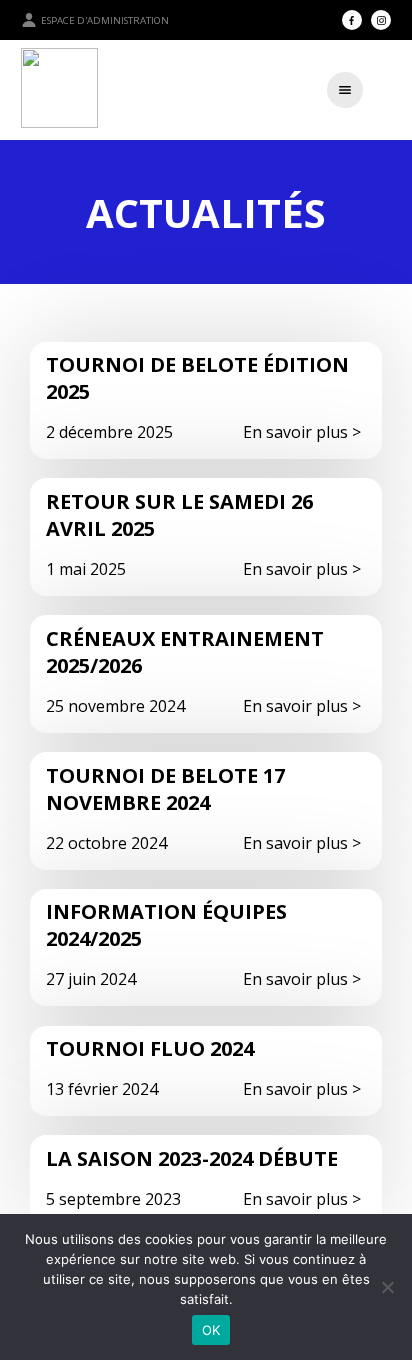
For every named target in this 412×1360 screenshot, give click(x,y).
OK (211, 1330)
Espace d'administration (105, 20)
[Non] (387, 1287)
